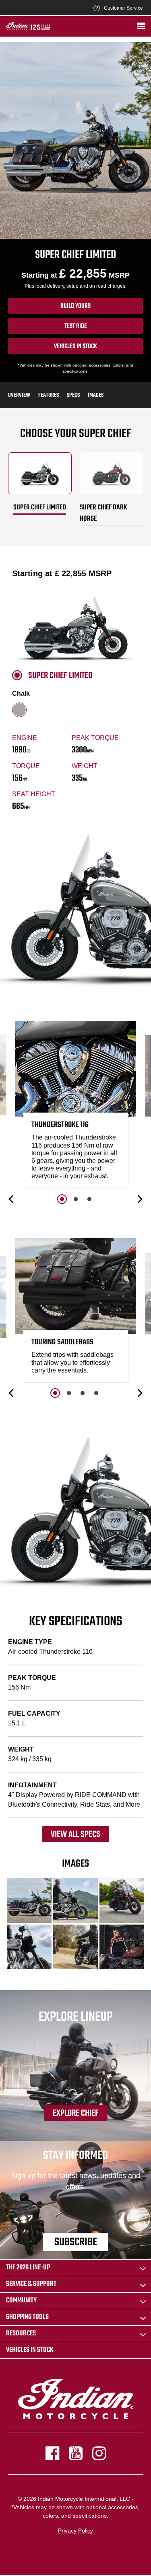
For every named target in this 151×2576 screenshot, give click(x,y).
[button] (12, 1199)
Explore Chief (76, 2113)
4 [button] (96, 1393)
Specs (73, 395)
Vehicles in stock (75, 346)
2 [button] (76, 1199)
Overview (19, 395)
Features (49, 395)
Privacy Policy (75, 2531)
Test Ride (76, 326)
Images (96, 395)
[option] (76, 1107)
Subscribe (76, 2242)
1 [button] (62, 1199)
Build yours (75, 306)
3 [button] (89, 1199)
